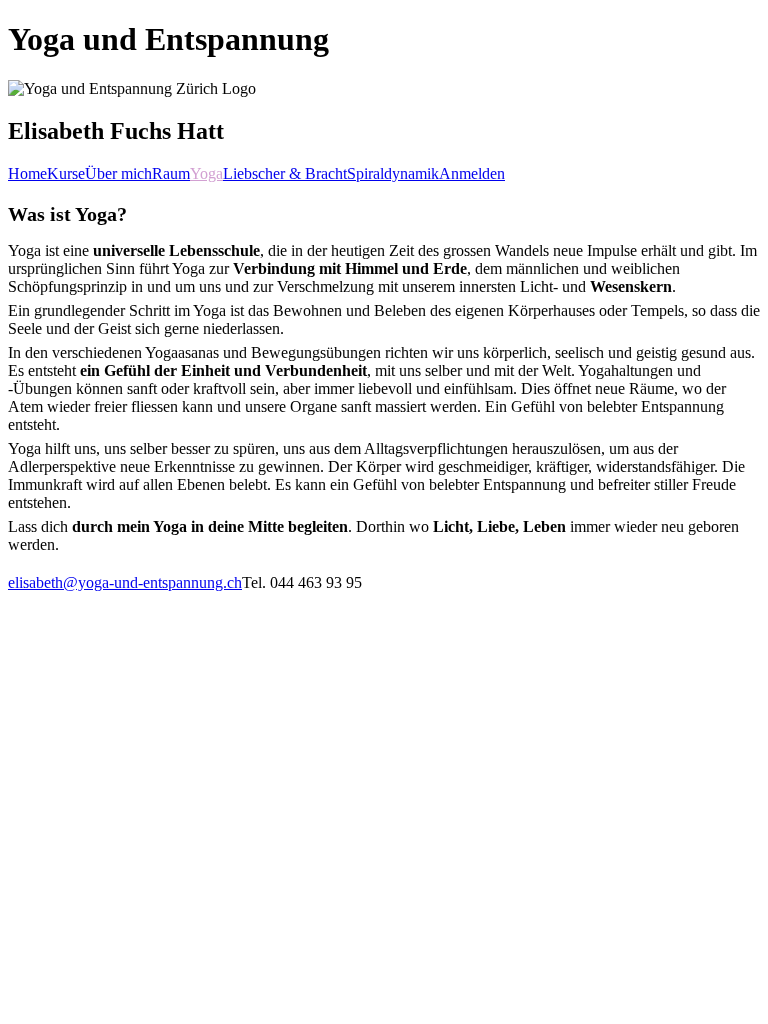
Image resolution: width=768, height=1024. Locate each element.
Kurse (66, 173)
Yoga (206, 173)
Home (27, 173)
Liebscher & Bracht (285, 173)
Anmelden (472, 173)
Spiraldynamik (393, 173)
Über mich (118, 173)
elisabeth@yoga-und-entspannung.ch (125, 582)
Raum (171, 173)
